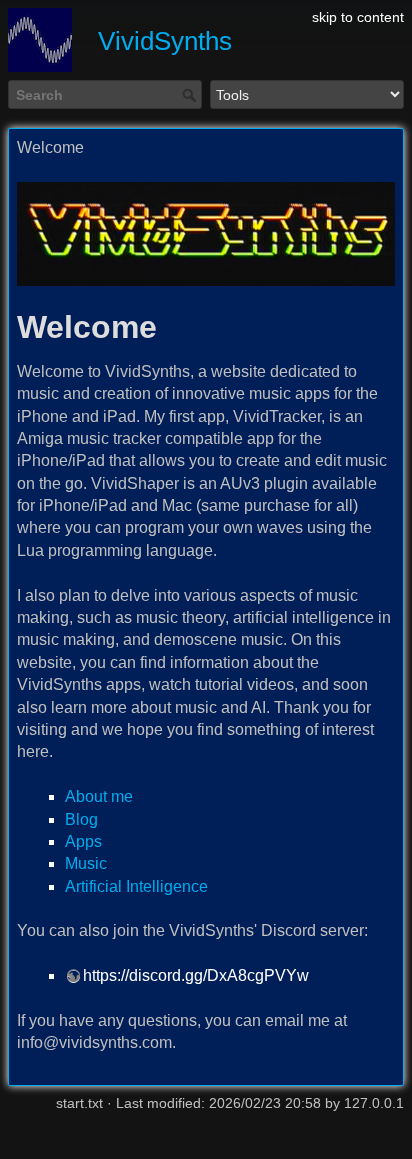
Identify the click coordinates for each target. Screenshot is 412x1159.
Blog (81, 819)
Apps (83, 841)
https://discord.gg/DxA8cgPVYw (196, 975)
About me (99, 796)
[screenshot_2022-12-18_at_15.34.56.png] (206, 234)
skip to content (358, 17)
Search (191, 95)
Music (86, 863)
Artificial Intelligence (136, 886)
